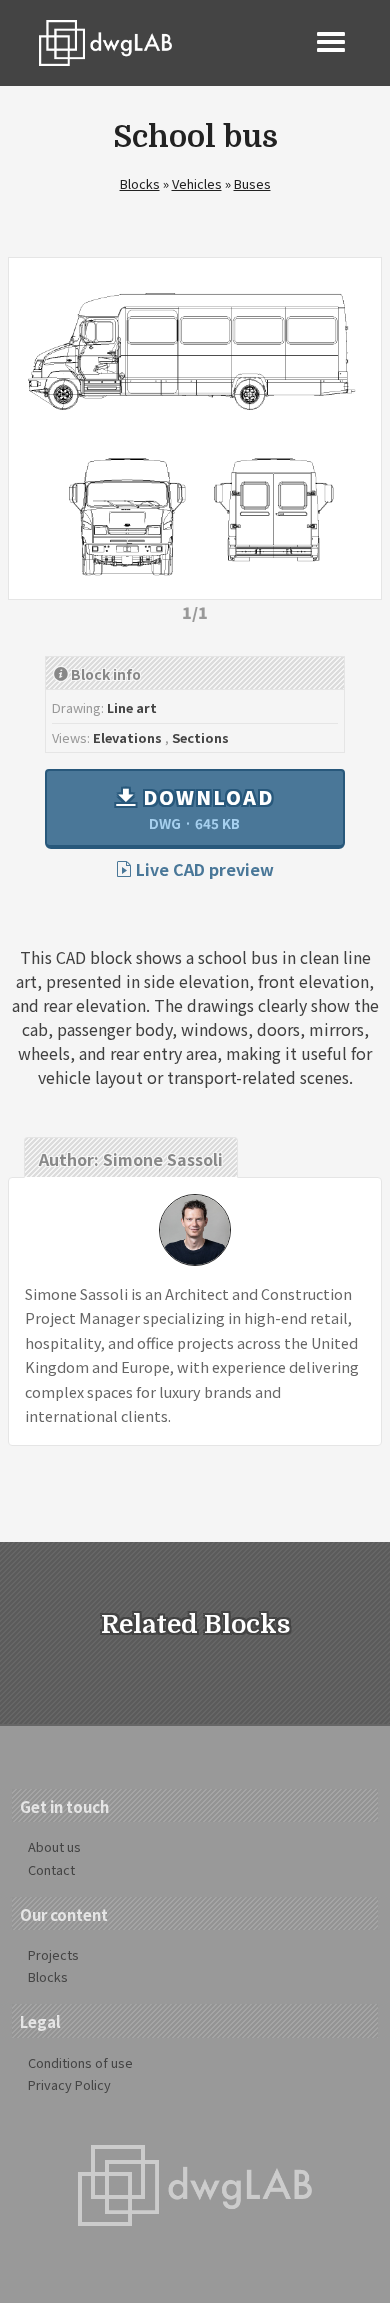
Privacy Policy (69, 2084)
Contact (51, 1869)
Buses (252, 183)
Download (205, 808)
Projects (53, 1954)
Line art (132, 707)
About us (54, 1846)
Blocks (140, 183)
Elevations (127, 737)
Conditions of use (80, 2062)
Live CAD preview (203, 869)
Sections (200, 737)
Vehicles (197, 183)
